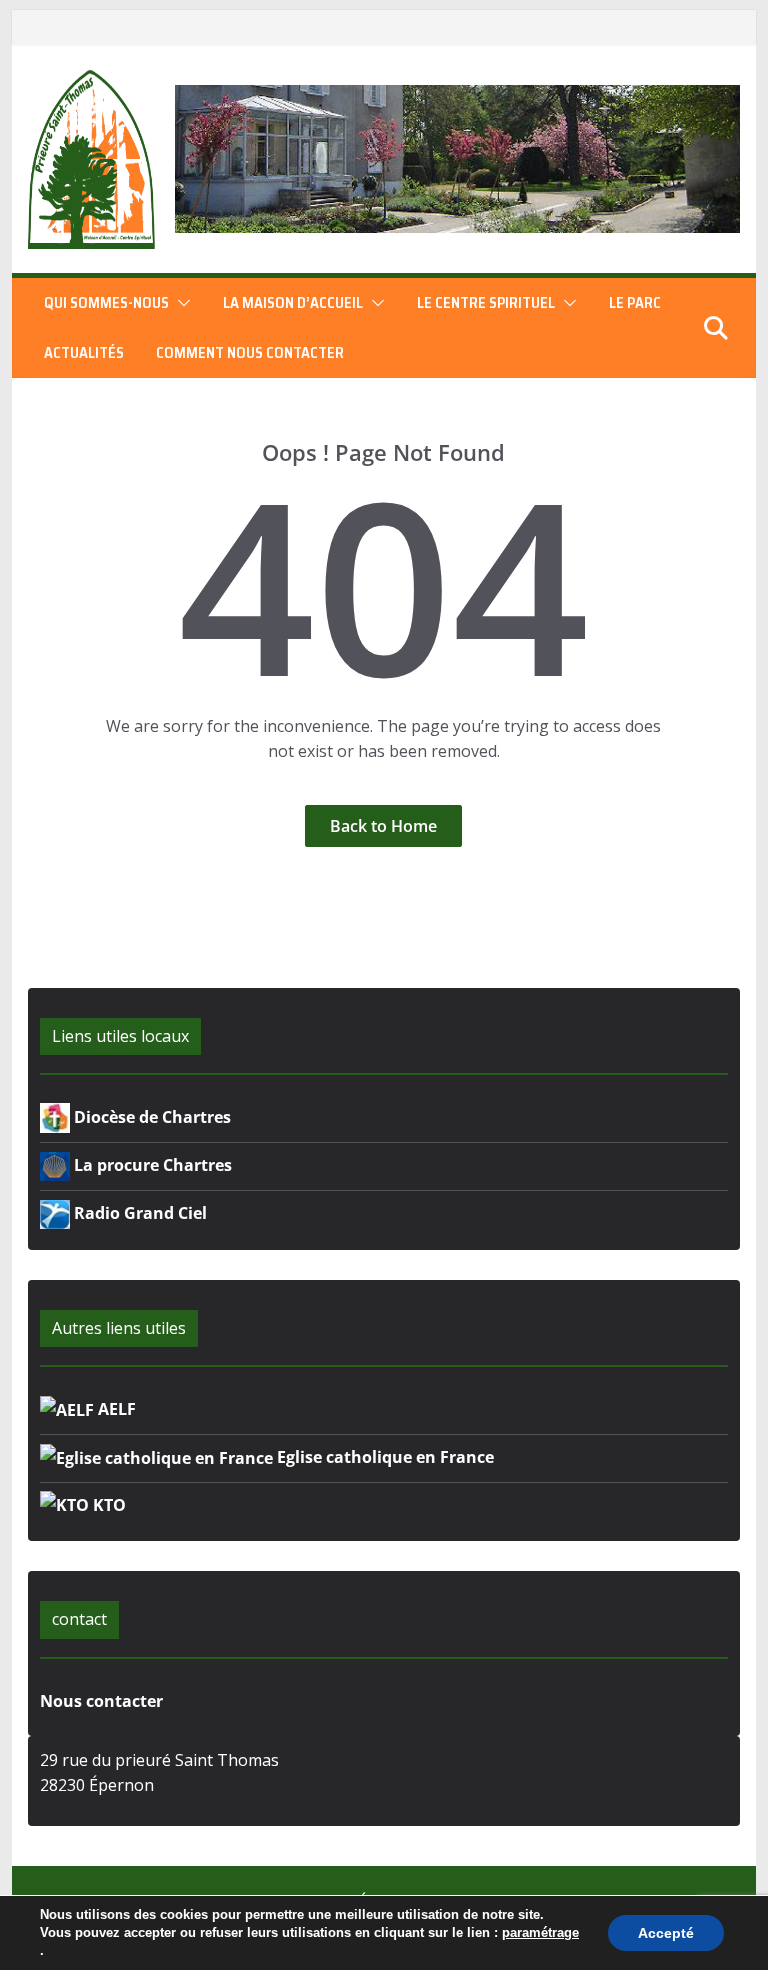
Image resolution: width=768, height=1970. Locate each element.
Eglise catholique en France (383, 1457)
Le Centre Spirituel (486, 303)
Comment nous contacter (250, 353)
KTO (107, 1505)
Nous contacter (101, 1701)
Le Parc (635, 303)
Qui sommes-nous (106, 303)
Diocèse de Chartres (150, 1117)
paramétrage (540, 1932)
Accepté (666, 1933)
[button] (180, 303)
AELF (115, 1409)
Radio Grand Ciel (138, 1213)
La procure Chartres (151, 1165)
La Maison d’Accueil (293, 303)
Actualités (84, 353)
